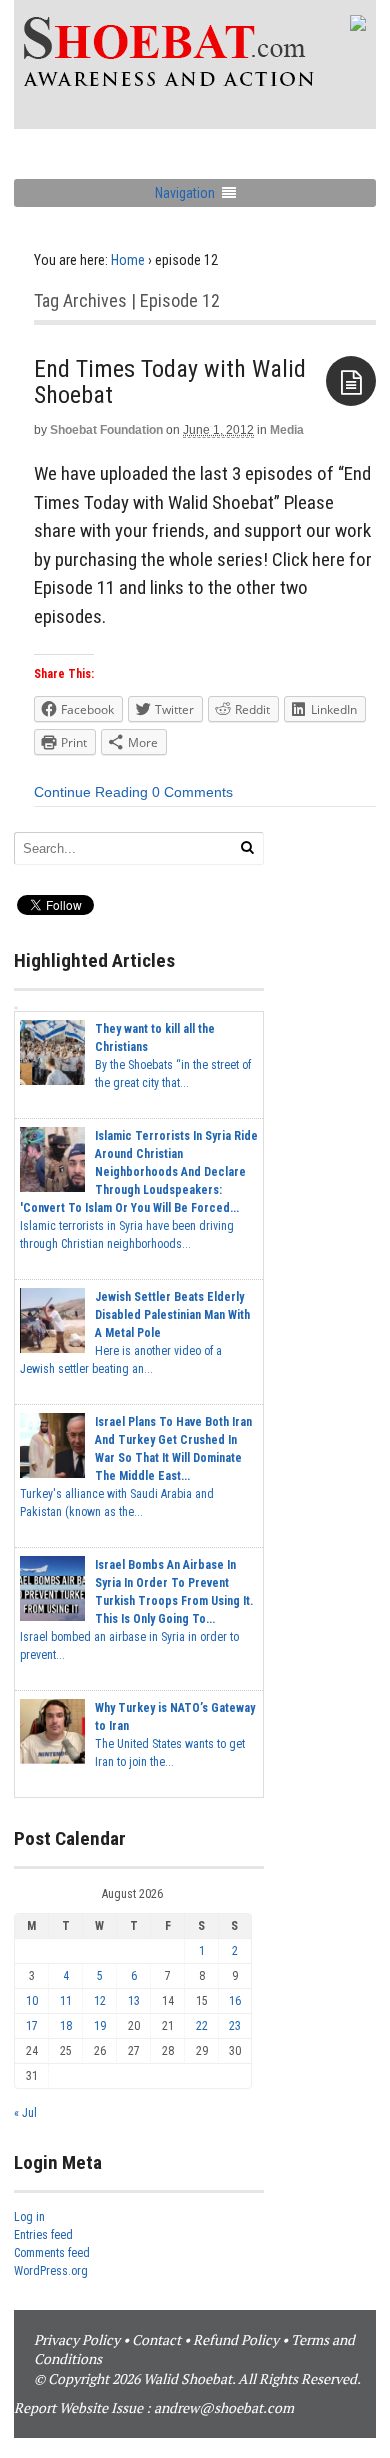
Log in (29, 2217)
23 (235, 2026)
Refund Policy (236, 2339)
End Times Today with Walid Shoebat (170, 382)
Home (128, 260)
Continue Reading (91, 792)
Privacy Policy (77, 2339)
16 (235, 2001)
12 (100, 2001)
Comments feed (52, 2253)
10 (32, 2001)
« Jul (25, 2113)
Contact (156, 2339)
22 (202, 2026)
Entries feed (43, 2235)
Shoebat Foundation (106, 430)
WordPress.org (51, 2271)
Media (287, 430)
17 (32, 2026)
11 (66, 2001)
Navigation (185, 193)
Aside (351, 381)
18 (66, 2026)
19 (100, 2026)
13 (134, 2001)
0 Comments (192, 792)
